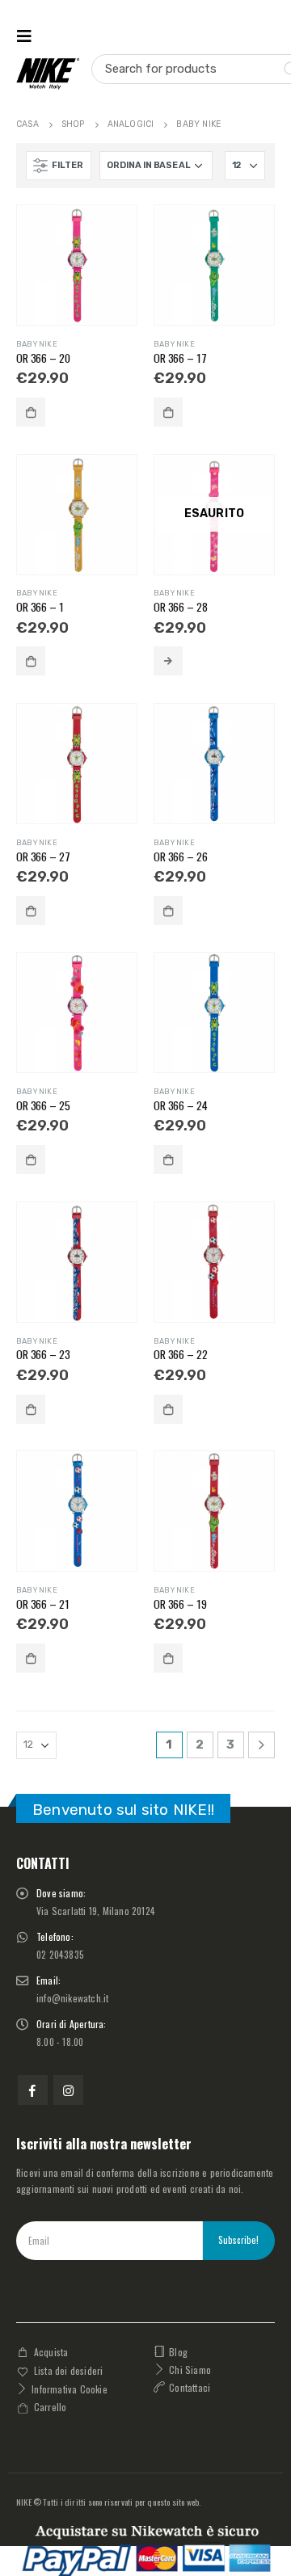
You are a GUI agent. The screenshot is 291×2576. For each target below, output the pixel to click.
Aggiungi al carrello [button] (31, 412)
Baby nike (37, 344)
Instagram (68, 2090)
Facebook (33, 2090)
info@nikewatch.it (72, 1998)
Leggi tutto (168, 661)
